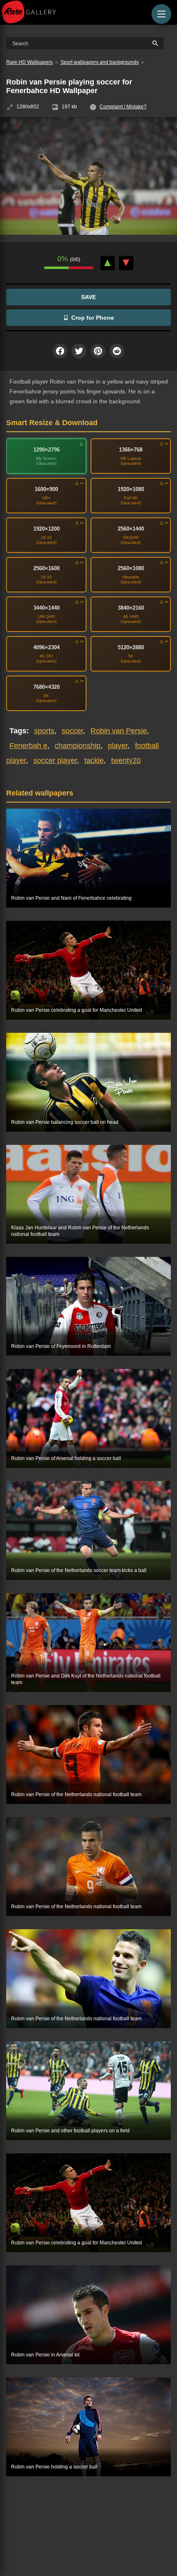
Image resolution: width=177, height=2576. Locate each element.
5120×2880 (131, 647)
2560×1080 (131, 568)
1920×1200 (47, 529)
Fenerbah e (28, 746)
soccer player (55, 760)
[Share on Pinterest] (98, 351)
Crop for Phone (93, 318)
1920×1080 (131, 489)
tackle (94, 760)
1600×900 (46, 489)
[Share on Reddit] (117, 351)
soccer (72, 731)
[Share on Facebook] (60, 351)
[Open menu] (161, 14)
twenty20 (126, 760)
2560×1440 (131, 529)
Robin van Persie (119, 731)
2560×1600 (47, 568)
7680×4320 (47, 687)
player (118, 746)
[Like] (108, 263)
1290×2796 (47, 450)
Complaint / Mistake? (123, 107)
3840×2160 (131, 608)
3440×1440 (47, 608)
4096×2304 (47, 647)
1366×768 (131, 450)
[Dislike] (126, 263)
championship (78, 746)
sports (44, 731)
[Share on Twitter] (79, 351)
